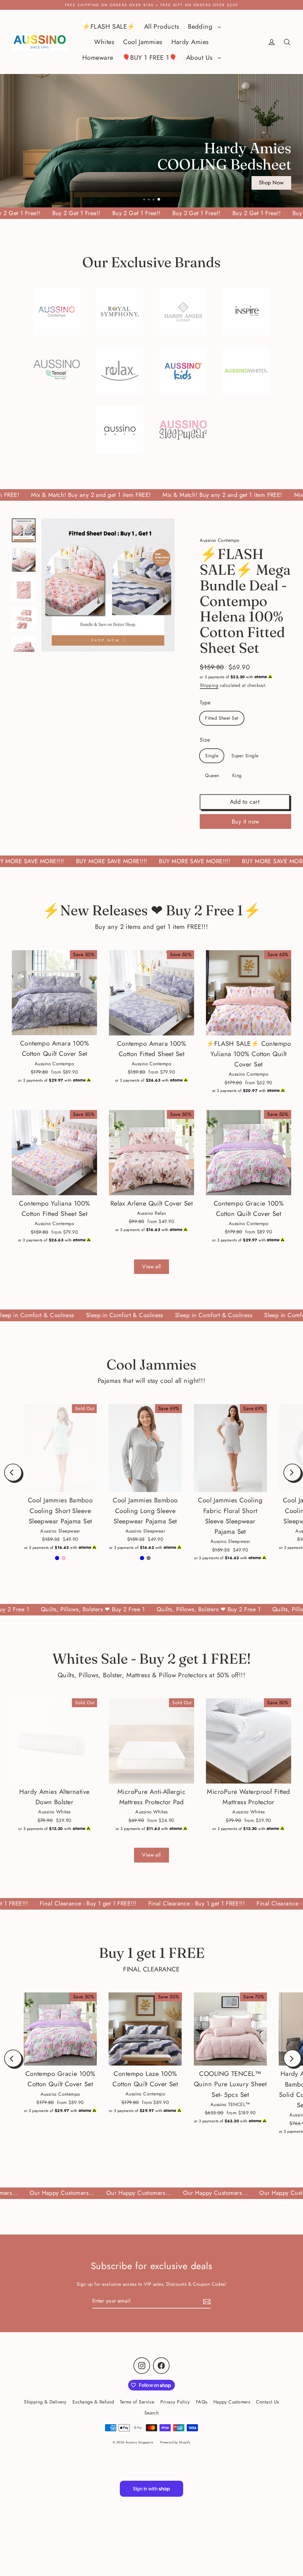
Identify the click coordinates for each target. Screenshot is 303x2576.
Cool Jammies (143, 42)
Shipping (209, 685)
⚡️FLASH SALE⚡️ (109, 26)
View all (151, 1267)
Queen (212, 775)
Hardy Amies (190, 42)
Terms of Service (137, 2402)
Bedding (201, 26)
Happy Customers (232, 2402)
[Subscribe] (206, 2301)
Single (212, 756)
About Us (200, 58)
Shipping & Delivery (45, 2402)
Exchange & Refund (93, 2402)
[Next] (292, 1473)
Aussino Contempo (220, 540)
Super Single (245, 756)
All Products (162, 26)
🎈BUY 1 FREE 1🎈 (150, 58)
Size (205, 740)
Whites (104, 42)
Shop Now (271, 185)
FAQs (202, 2402)
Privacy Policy (175, 2402)
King (237, 775)
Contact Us (267, 2402)
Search (152, 2413)
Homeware (98, 58)
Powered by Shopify (175, 2442)
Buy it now (246, 822)
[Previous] (13, 1473)
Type (205, 703)
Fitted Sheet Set (222, 718)
